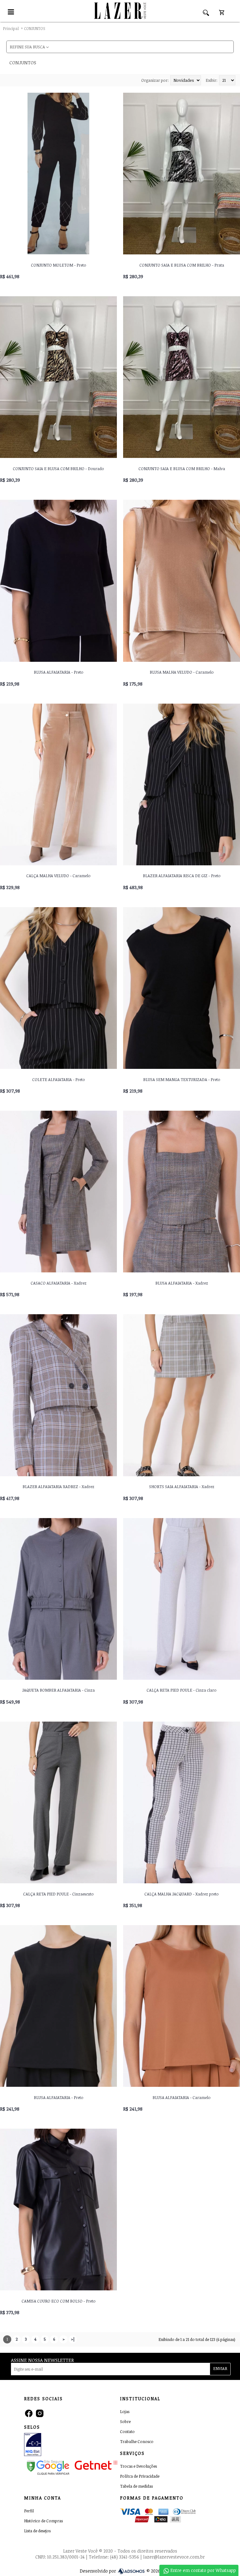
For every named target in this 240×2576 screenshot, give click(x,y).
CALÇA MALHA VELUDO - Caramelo (58, 876)
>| (73, 2339)
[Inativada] (53, 2446)
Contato (127, 2432)
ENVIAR (220, 2368)
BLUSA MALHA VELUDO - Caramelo (182, 672)
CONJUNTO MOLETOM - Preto (59, 265)
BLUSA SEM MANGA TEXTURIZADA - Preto (182, 1079)
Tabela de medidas (136, 2486)
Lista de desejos (37, 2531)
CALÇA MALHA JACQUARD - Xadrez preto (182, 1894)
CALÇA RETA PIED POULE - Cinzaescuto (58, 1894)
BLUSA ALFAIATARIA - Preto (59, 672)
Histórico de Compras (43, 2521)
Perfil (29, 2511)
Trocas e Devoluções (138, 2466)
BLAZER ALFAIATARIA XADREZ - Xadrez (58, 1487)
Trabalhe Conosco (137, 2442)
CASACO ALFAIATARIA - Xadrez (59, 1283)
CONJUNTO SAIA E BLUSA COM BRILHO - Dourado (58, 469)
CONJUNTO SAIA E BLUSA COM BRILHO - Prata (182, 265)
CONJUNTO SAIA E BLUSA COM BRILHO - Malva (182, 469)
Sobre (125, 2422)
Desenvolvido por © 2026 (120, 2571)
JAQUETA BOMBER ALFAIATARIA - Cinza (58, 1690)
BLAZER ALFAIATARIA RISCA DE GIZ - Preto (182, 876)
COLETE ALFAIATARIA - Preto (59, 1079)
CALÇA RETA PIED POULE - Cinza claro (182, 1690)
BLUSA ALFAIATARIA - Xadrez (182, 1283)
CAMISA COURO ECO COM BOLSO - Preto (59, 2301)
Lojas (125, 2412)
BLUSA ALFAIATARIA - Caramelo (182, 2097)
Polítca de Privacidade (140, 2476)
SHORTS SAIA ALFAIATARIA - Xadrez (182, 1487)
